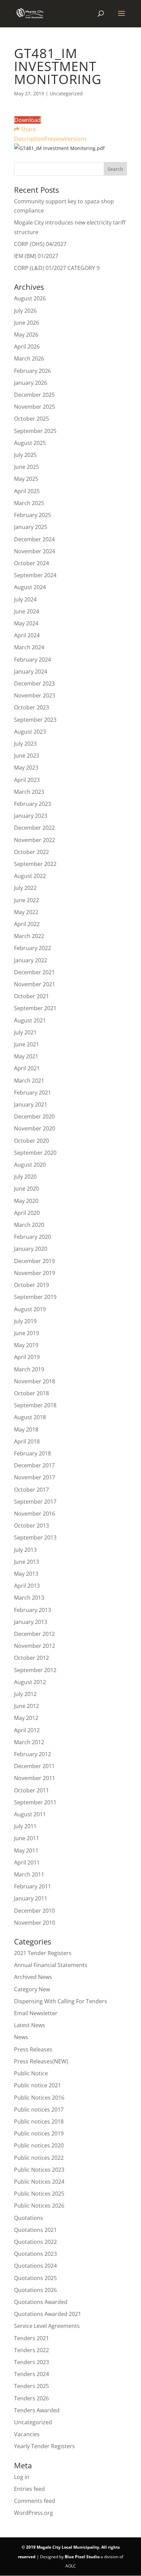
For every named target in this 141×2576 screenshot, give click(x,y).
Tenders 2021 (31, 2338)
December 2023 (34, 683)
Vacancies (27, 2434)
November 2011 (35, 1778)
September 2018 (35, 1405)
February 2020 (33, 1237)
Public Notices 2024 (39, 2182)
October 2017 (31, 1490)
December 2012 (34, 1634)
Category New (32, 1989)
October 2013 (31, 1526)
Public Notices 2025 (39, 2194)
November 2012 (35, 1646)
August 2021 (30, 1020)
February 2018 (33, 1453)
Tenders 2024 (31, 2374)
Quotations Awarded (41, 2302)
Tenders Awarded (37, 2410)
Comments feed (35, 2501)
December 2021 (34, 972)
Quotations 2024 (35, 2266)
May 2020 (26, 1201)
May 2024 (26, 623)
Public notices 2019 (39, 2133)
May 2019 (26, 1345)
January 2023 (31, 816)
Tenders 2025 (31, 2386)
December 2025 (34, 395)
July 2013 (25, 1550)
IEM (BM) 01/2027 (36, 256)
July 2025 (25, 455)
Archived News (33, 1977)
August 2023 (30, 732)
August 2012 (30, 1682)
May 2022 (26, 912)
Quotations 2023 (35, 2254)
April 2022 (27, 924)
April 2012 (27, 1730)
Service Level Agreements (47, 2326)
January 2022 (31, 960)
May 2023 (26, 768)
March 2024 (29, 647)
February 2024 (33, 660)
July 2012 (25, 1694)
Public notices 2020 (39, 2145)
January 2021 (31, 1104)
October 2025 (31, 419)
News (21, 2037)
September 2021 (35, 1008)
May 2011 (26, 1850)
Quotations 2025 (35, 2278)
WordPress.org (34, 2513)
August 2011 (30, 1814)
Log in (22, 2477)
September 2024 (35, 575)
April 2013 (27, 1586)
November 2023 (35, 695)
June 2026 (27, 323)
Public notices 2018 (39, 2121)
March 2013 (29, 1598)
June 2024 (27, 611)
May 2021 (26, 1056)
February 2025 (33, 515)
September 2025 (35, 431)
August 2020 (30, 1165)
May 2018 (26, 1429)
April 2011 (27, 1862)
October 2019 (31, 1285)
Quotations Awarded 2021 (48, 2314)
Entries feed (29, 2489)
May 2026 (26, 335)
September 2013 (35, 1537)
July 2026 (25, 311)
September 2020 (35, 1153)
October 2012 (31, 1658)
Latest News (30, 2025)
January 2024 (31, 672)
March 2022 (29, 936)
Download (28, 120)
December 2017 (34, 1465)
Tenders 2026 (31, 2398)
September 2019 (35, 1297)
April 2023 (27, 780)
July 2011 (25, 1826)
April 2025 (27, 491)
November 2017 (35, 1477)
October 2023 (31, 707)
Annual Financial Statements (51, 1965)
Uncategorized (33, 2422)
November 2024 (35, 551)
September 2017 (35, 1502)
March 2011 (29, 1874)
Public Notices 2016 (39, 2098)
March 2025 (29, 503)
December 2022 (34, 828)
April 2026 (27, 347)
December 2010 (34, 1911)
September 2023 (35, 720)
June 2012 (27, 1706)
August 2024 (30, 587)
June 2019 (27, 1333)
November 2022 (35, 840)
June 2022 (27, 900)
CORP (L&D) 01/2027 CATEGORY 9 (57, 268)
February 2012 (33, 1754)
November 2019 (35, 1273)
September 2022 (35, 864)
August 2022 (30, 876)
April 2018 (27, 1441)
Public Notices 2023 (39, 2170)
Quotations (29, 2218)
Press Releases (33, 2049)
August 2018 (30, 1417)
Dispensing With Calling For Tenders (61, 2001)
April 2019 (27, 1357)
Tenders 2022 (31, 2350)
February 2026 (33, 371)
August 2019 (30, 1309)
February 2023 (33, 804)
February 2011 (33, 1886)
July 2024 (25, 599)
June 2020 (27, 1189)
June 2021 (27, 1044)
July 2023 (25, 744)
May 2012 (26, 1718)
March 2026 (29, 358)
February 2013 (33, 1610)
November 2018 (35, 1381)
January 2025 (31, 527)
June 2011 (27, 1838)
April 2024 (27, 635)
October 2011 (31, 1790)
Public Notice (31, 2073)
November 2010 (35, 1923)
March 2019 (29, 1369)
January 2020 (31, 1249)
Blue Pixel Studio (82, 2557)
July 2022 (25, 888)
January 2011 (31, 1898)
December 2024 (34, 539)
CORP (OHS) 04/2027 (40, 244)
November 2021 (35, 984)
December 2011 (34, 1766)
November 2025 (35, 407)
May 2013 (26, 1574)
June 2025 (27, 467)
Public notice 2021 (37, 2085)
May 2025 (26, 479)
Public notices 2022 (39, 2158)
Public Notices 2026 (39, 2206)
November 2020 (35, 1128)
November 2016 (35, 1514)
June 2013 (27, 1562)
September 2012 (35, 1670)
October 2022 (31, 852)
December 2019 (34, 1261)
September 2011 (35, 1802)
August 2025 (30, 443)
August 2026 (30, 298)
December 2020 (34, 1116)
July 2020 (25, 1177)
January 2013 (31, 1622)
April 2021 (27, 1068)
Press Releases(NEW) (41, 2061)
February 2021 (33, 1093)
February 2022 (33, 948)
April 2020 (27, 1213)
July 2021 (25, 1032)
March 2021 (29, 1081)
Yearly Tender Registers (44, 2446)
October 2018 (31, 1393)
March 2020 (29, 1225)
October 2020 (31, 1141)
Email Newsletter (36, 2013)
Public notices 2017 (39, 2110)
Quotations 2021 (35, 2230)
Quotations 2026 (35, 2290)
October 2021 (31, 996)
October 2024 (31, 563)
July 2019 (25, 1321)
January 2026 (31, 383)
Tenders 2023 (31, 2362)
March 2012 (29, 1742)
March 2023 (29, 792)
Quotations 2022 (35, 2242)
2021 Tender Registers (43, 1953)
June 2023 (27, 756)
